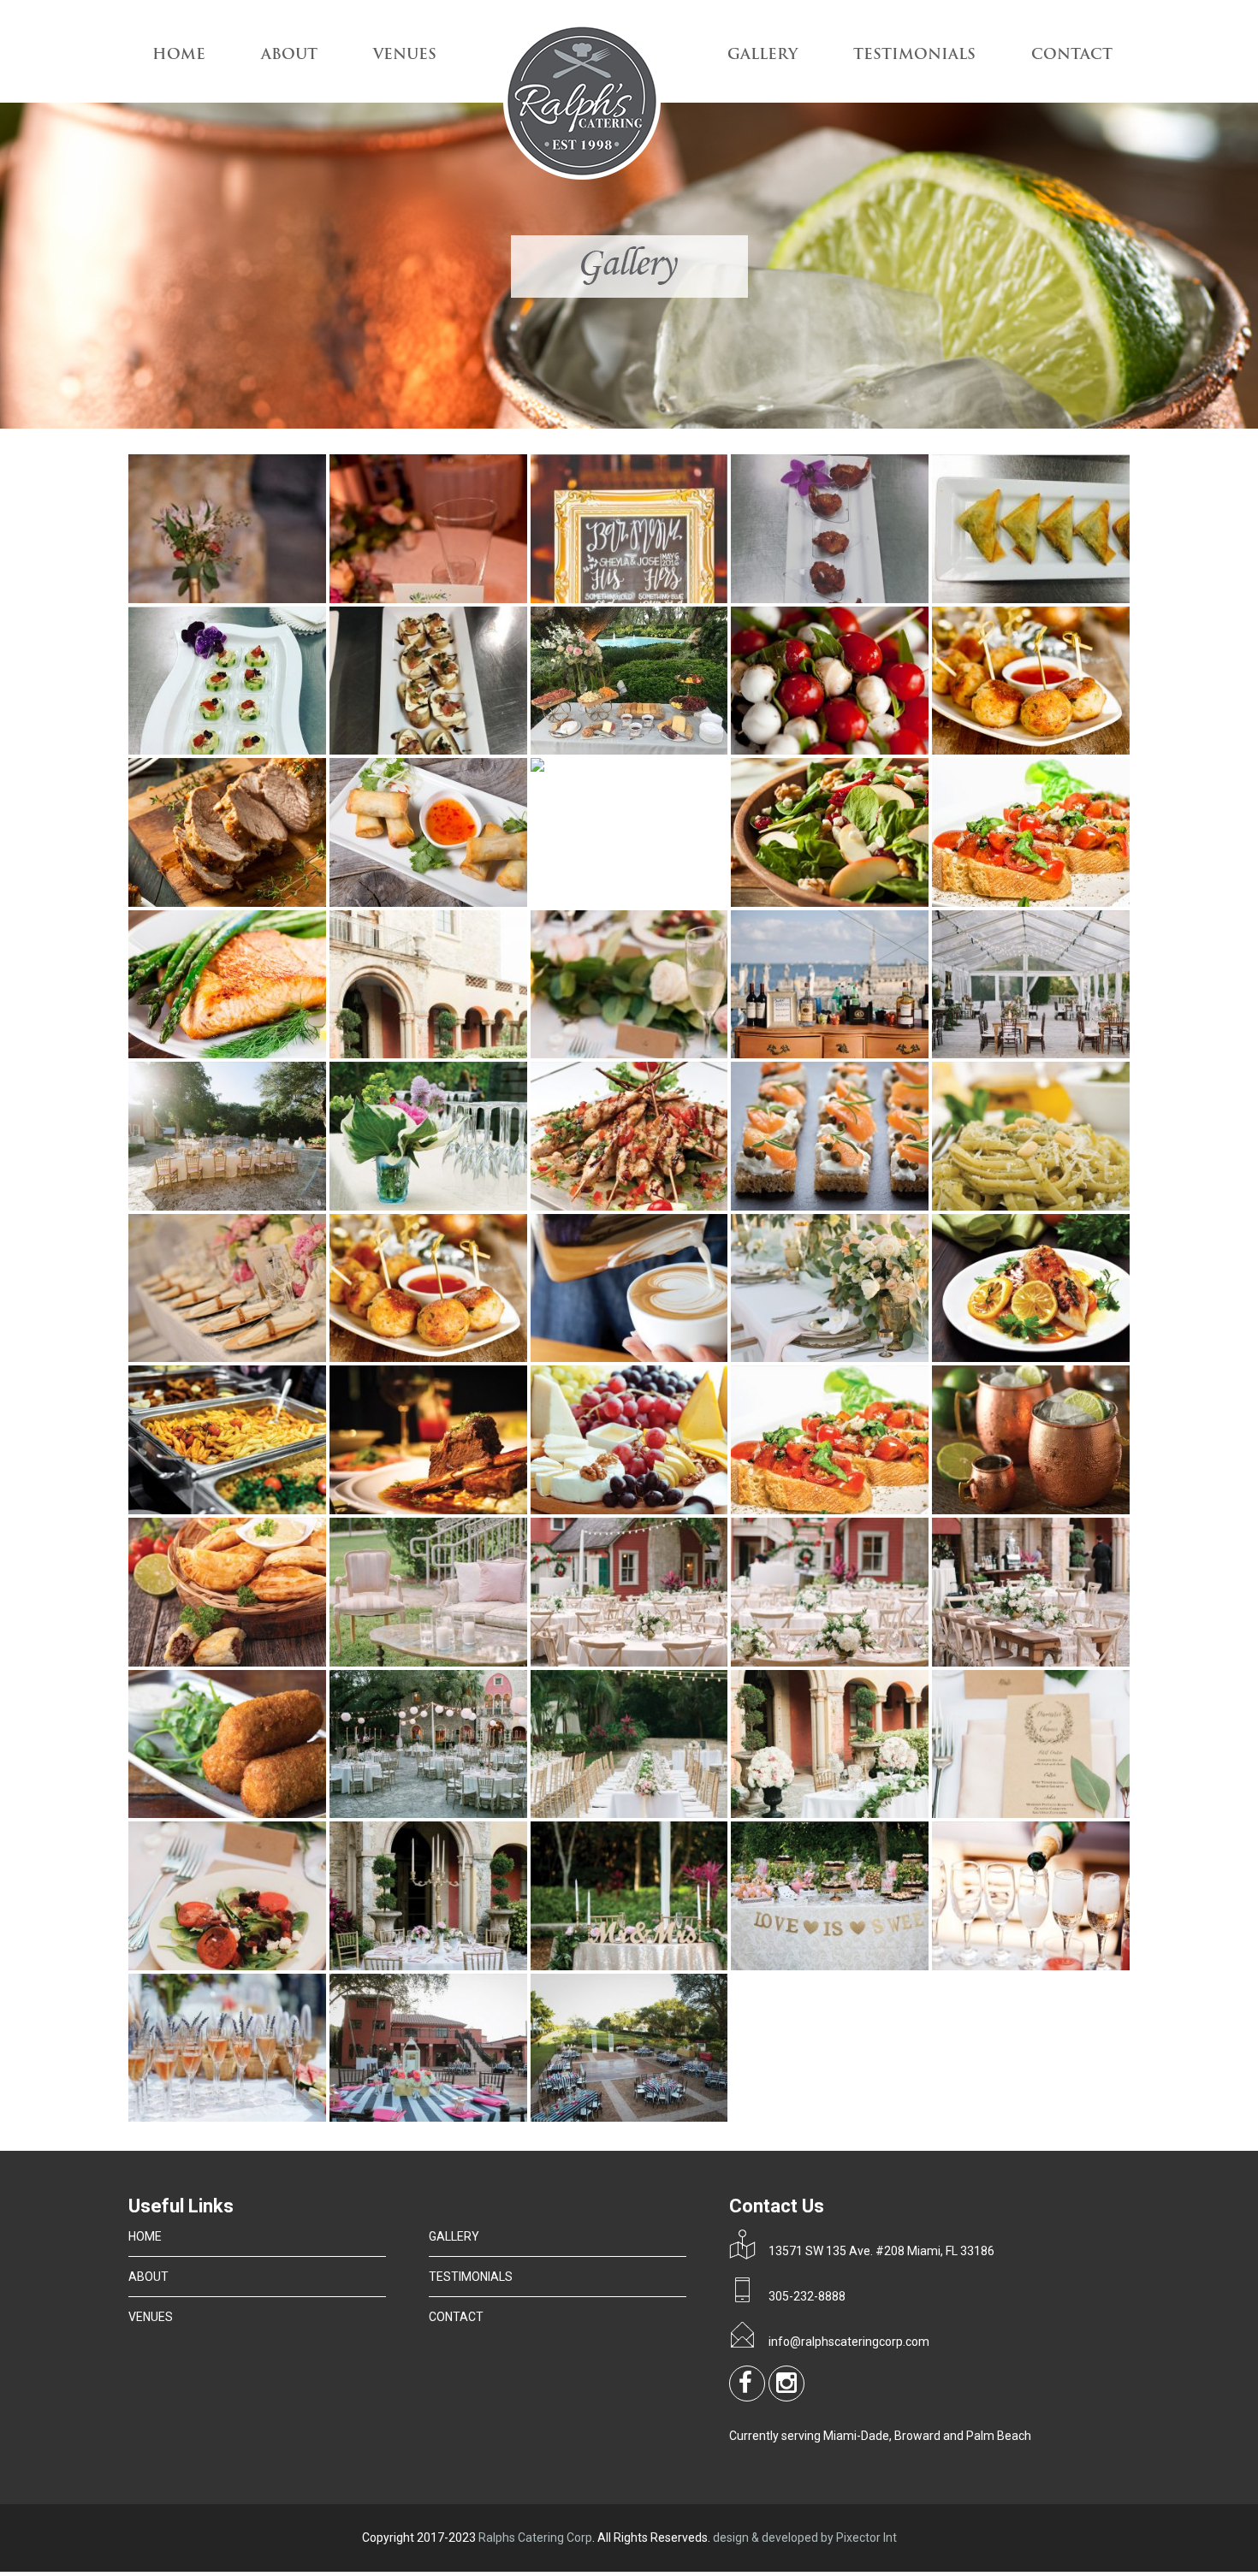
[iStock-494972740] (1043, 1206)
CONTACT (1072, 55)
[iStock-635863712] (240, 1510)
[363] (1043, 1054)
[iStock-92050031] (441, 1206)
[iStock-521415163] (240, 902)
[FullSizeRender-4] (1074, 598)
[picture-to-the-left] (240, 1813)
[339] (842, 1054)
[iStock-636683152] (441, 1510)
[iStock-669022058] (1043, 902)
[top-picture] (1043, 1966)
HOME (145, 2236)
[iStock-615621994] (1043, 1357)
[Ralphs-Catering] (441, 1813)
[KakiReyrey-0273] (642, 1662)
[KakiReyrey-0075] (441, 1662)
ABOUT (289, 55)
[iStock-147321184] (842, 750)
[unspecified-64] (642, 2117)
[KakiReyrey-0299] (1043, 1662)
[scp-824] (1043, 1813)
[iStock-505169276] (642, 1357)
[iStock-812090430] (1043, 1510)
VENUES (405, 55)
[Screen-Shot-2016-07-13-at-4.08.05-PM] (842, 1966)
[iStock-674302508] (240, 1054)
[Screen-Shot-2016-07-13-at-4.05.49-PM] (441, 1966)
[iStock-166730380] (842, 1206)
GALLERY (763, 55)
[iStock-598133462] (537, 767)
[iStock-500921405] (240, 1357)
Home (179, 55)
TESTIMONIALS (914, 55)
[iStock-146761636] (642, 1206)
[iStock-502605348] (1043, 750)
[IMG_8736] (629, 750)
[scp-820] (642, 1813)
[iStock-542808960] (441, 902)
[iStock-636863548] (642, 1510)
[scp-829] (240, 1966)
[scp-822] (842, 1813)
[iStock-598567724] (842, 902)
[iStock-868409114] (240, 1662)
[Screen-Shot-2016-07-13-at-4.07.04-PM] (642, 1966)
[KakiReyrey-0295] (842, 1662)
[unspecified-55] (441, 2117)
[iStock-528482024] (842, 1357)
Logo (582, 104)
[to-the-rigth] (240, 2117)
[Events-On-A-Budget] (240, 1206)
